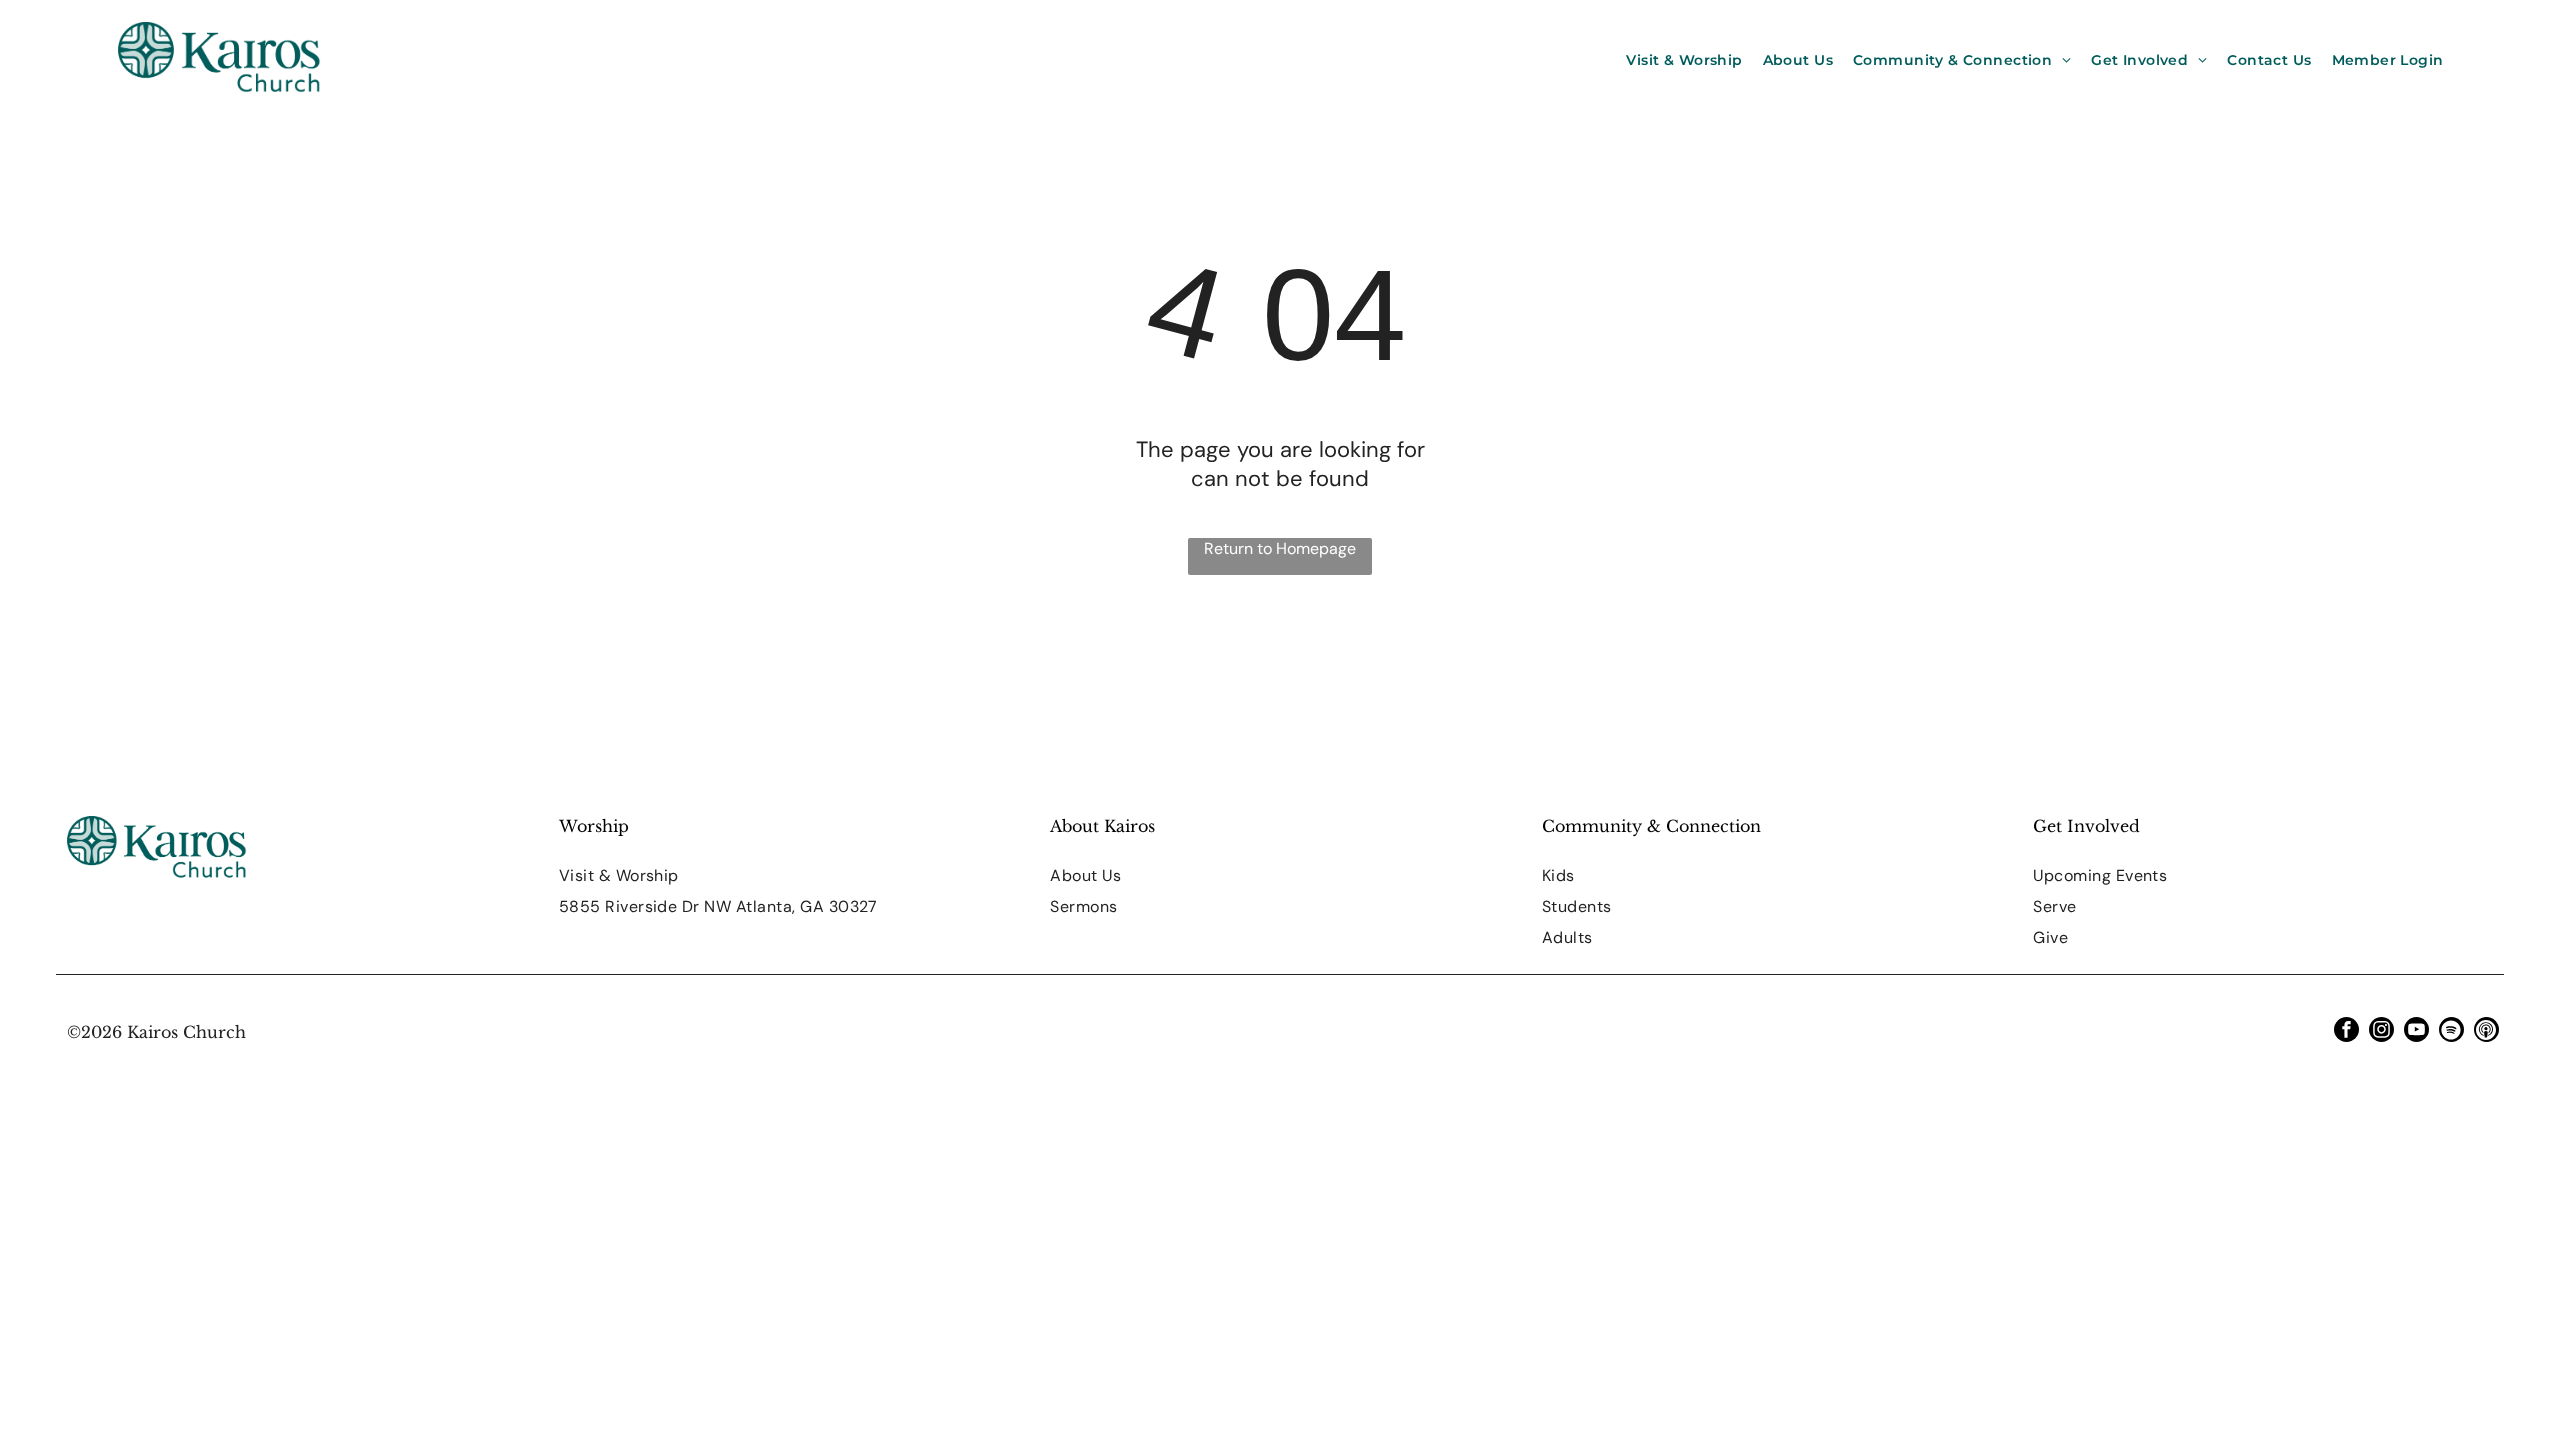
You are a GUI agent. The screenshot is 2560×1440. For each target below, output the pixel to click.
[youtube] (2416, 1032)
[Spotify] (2451, 1032)
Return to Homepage (1280, 548)
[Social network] (2486, 1032)
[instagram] (2381, 1032)
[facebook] (2346, 1032)
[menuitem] (1684, 60)
